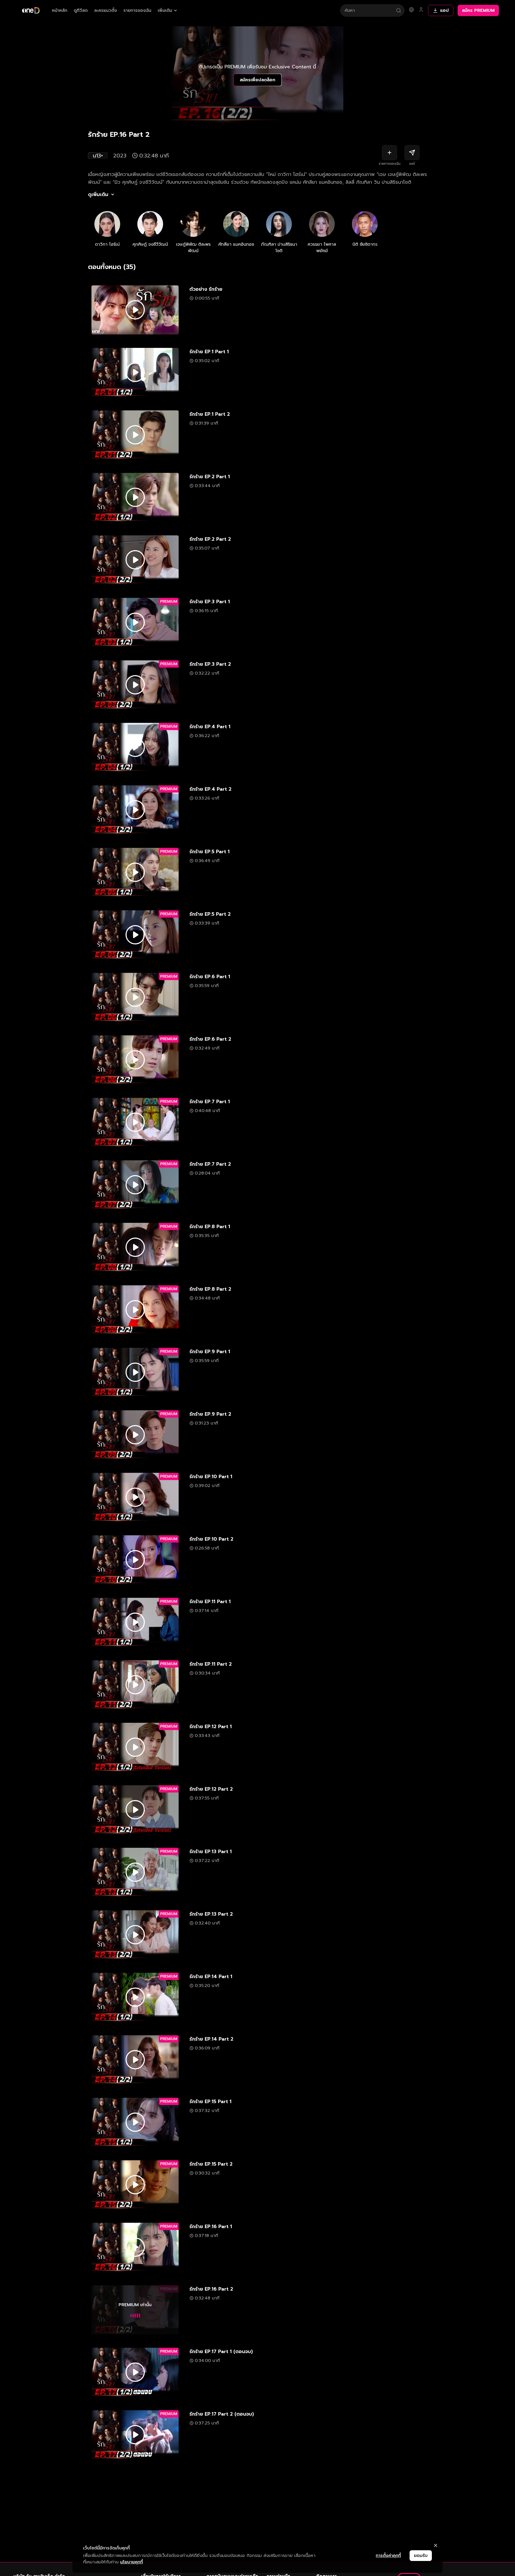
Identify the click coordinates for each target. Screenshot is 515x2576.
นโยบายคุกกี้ (132, 2562)
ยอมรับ (421, 2556)
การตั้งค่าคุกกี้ (388, 2556)
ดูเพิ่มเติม (98, 194)
